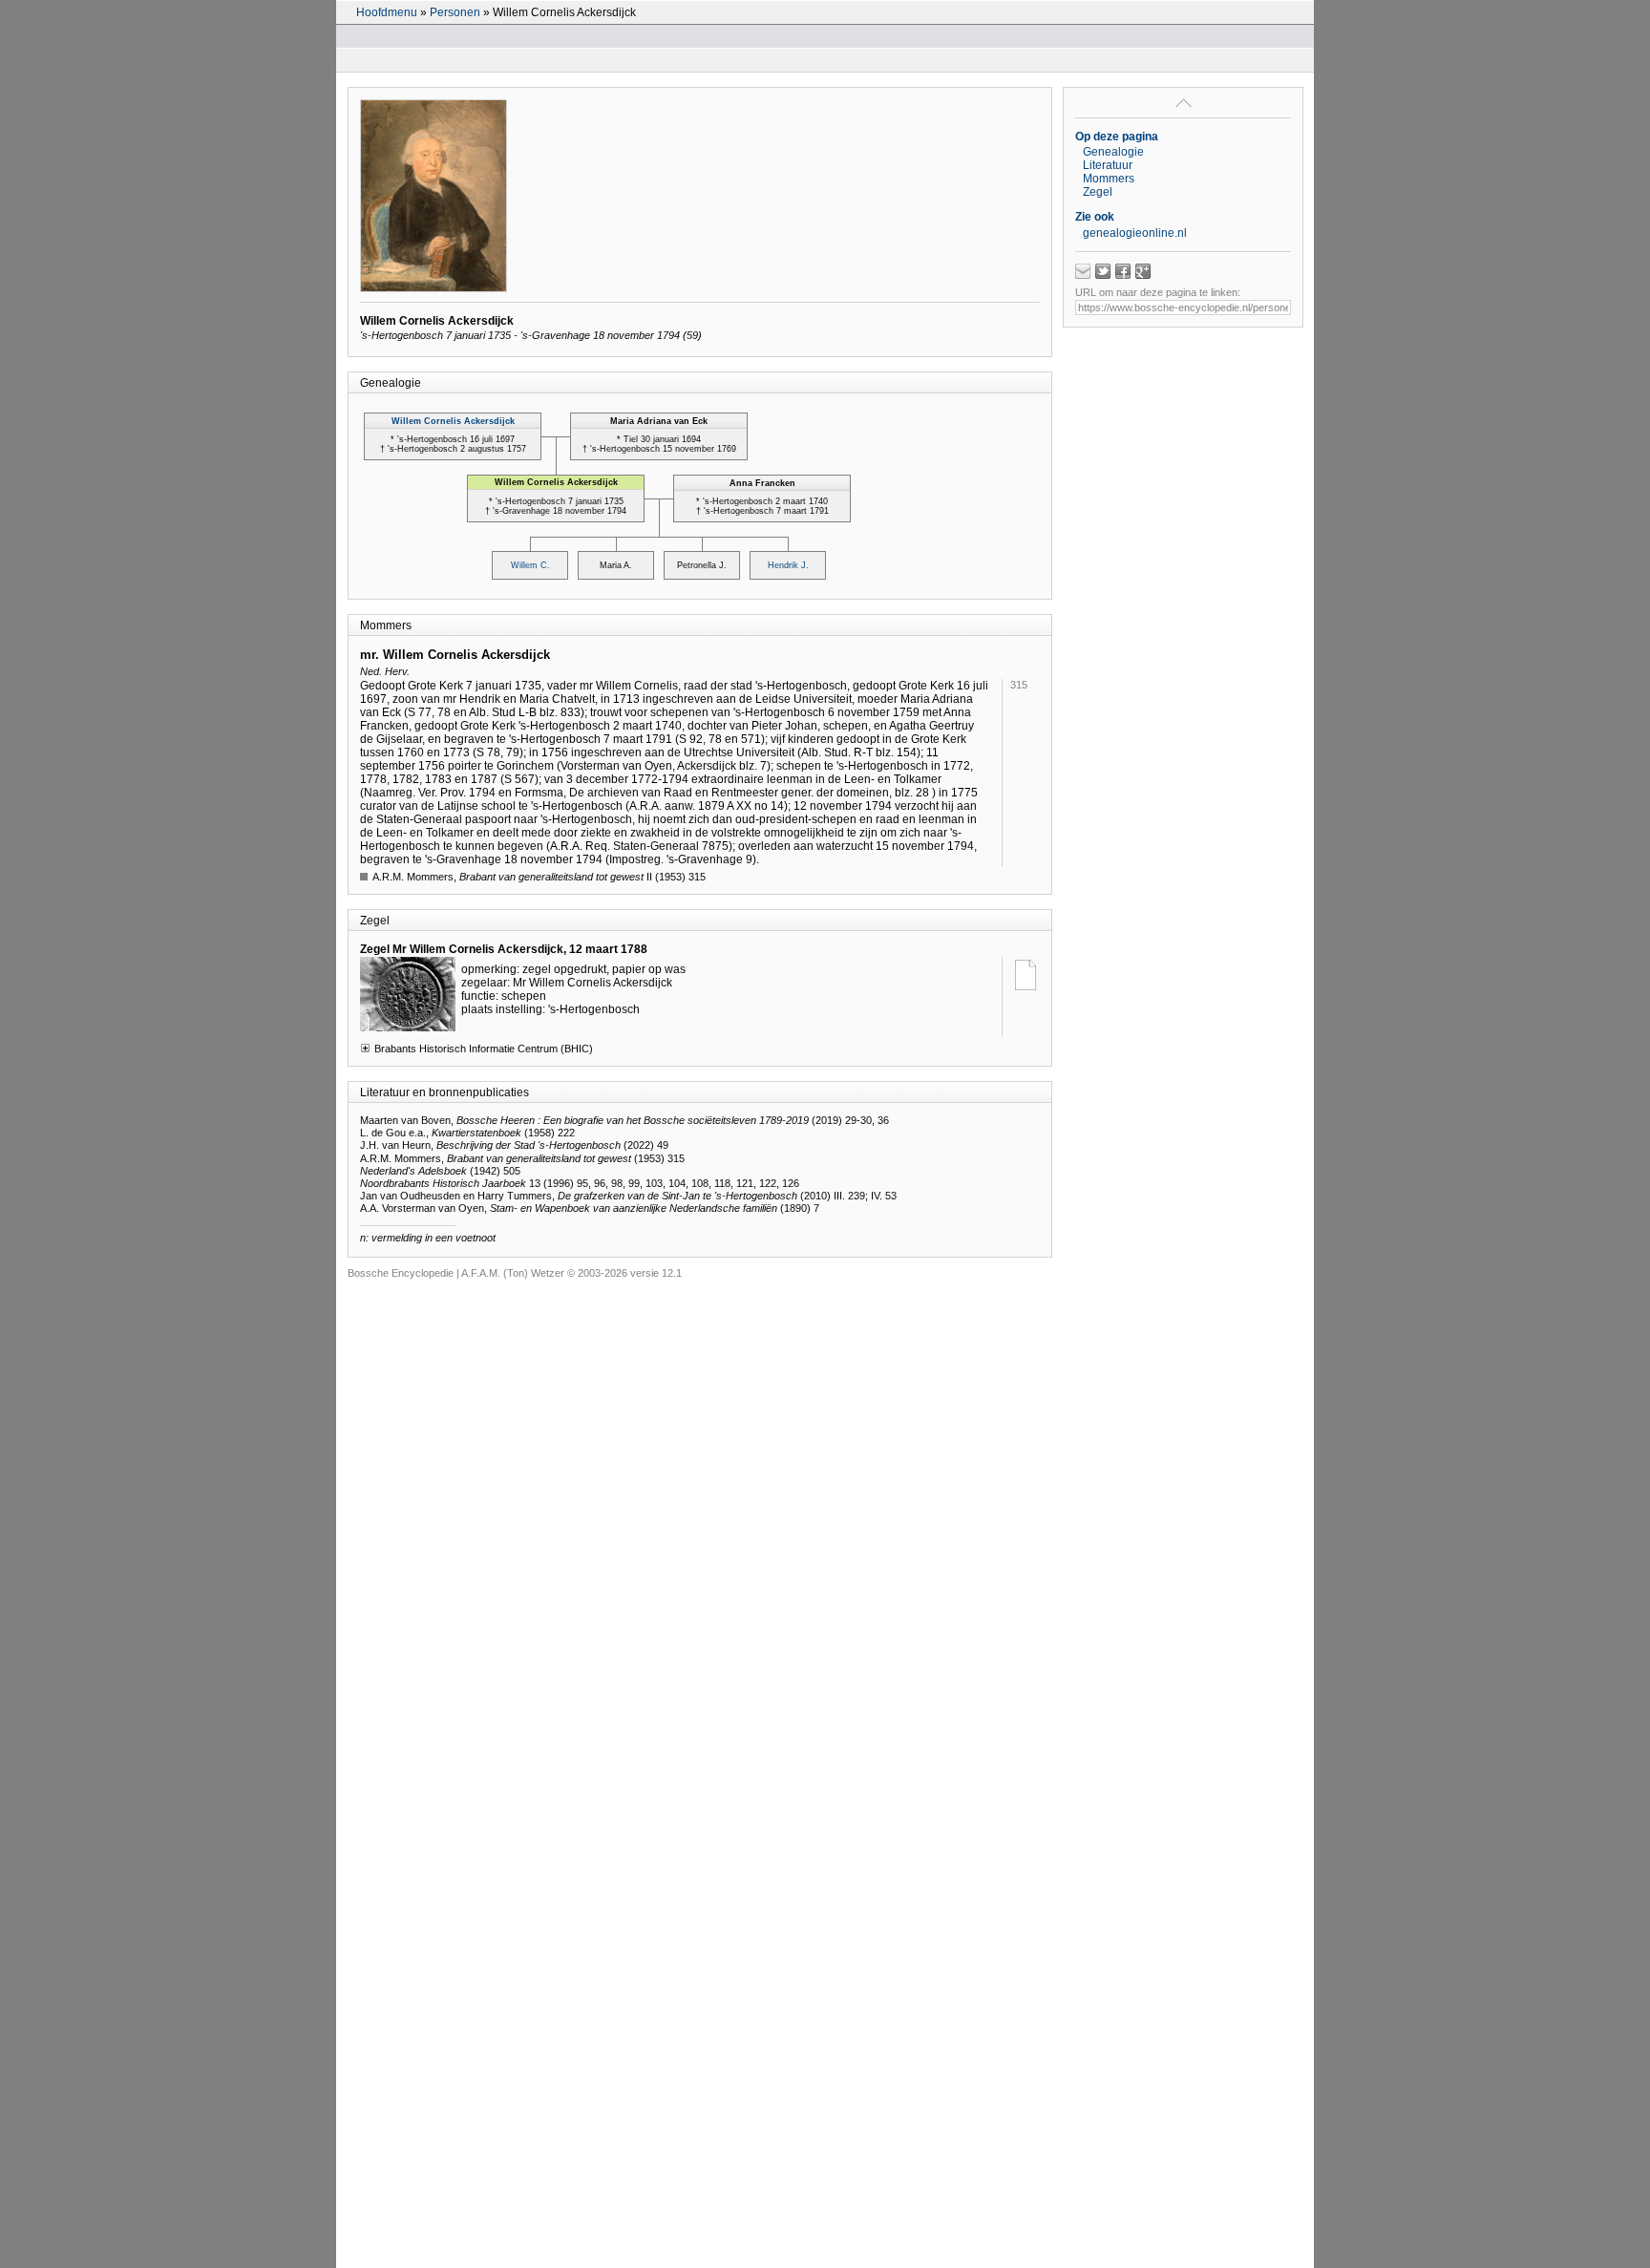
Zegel (1098, 192)
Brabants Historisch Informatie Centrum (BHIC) (484, 1049)
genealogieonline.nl (1135, 233)
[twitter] (1103, 271)
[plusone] (1143, 271)
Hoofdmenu (387, 12)
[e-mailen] (1083, 271)
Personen (455, 12)
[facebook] (1123, 271)
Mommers (1109, 179)
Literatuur (1108, 165)
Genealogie (1113, 152)
